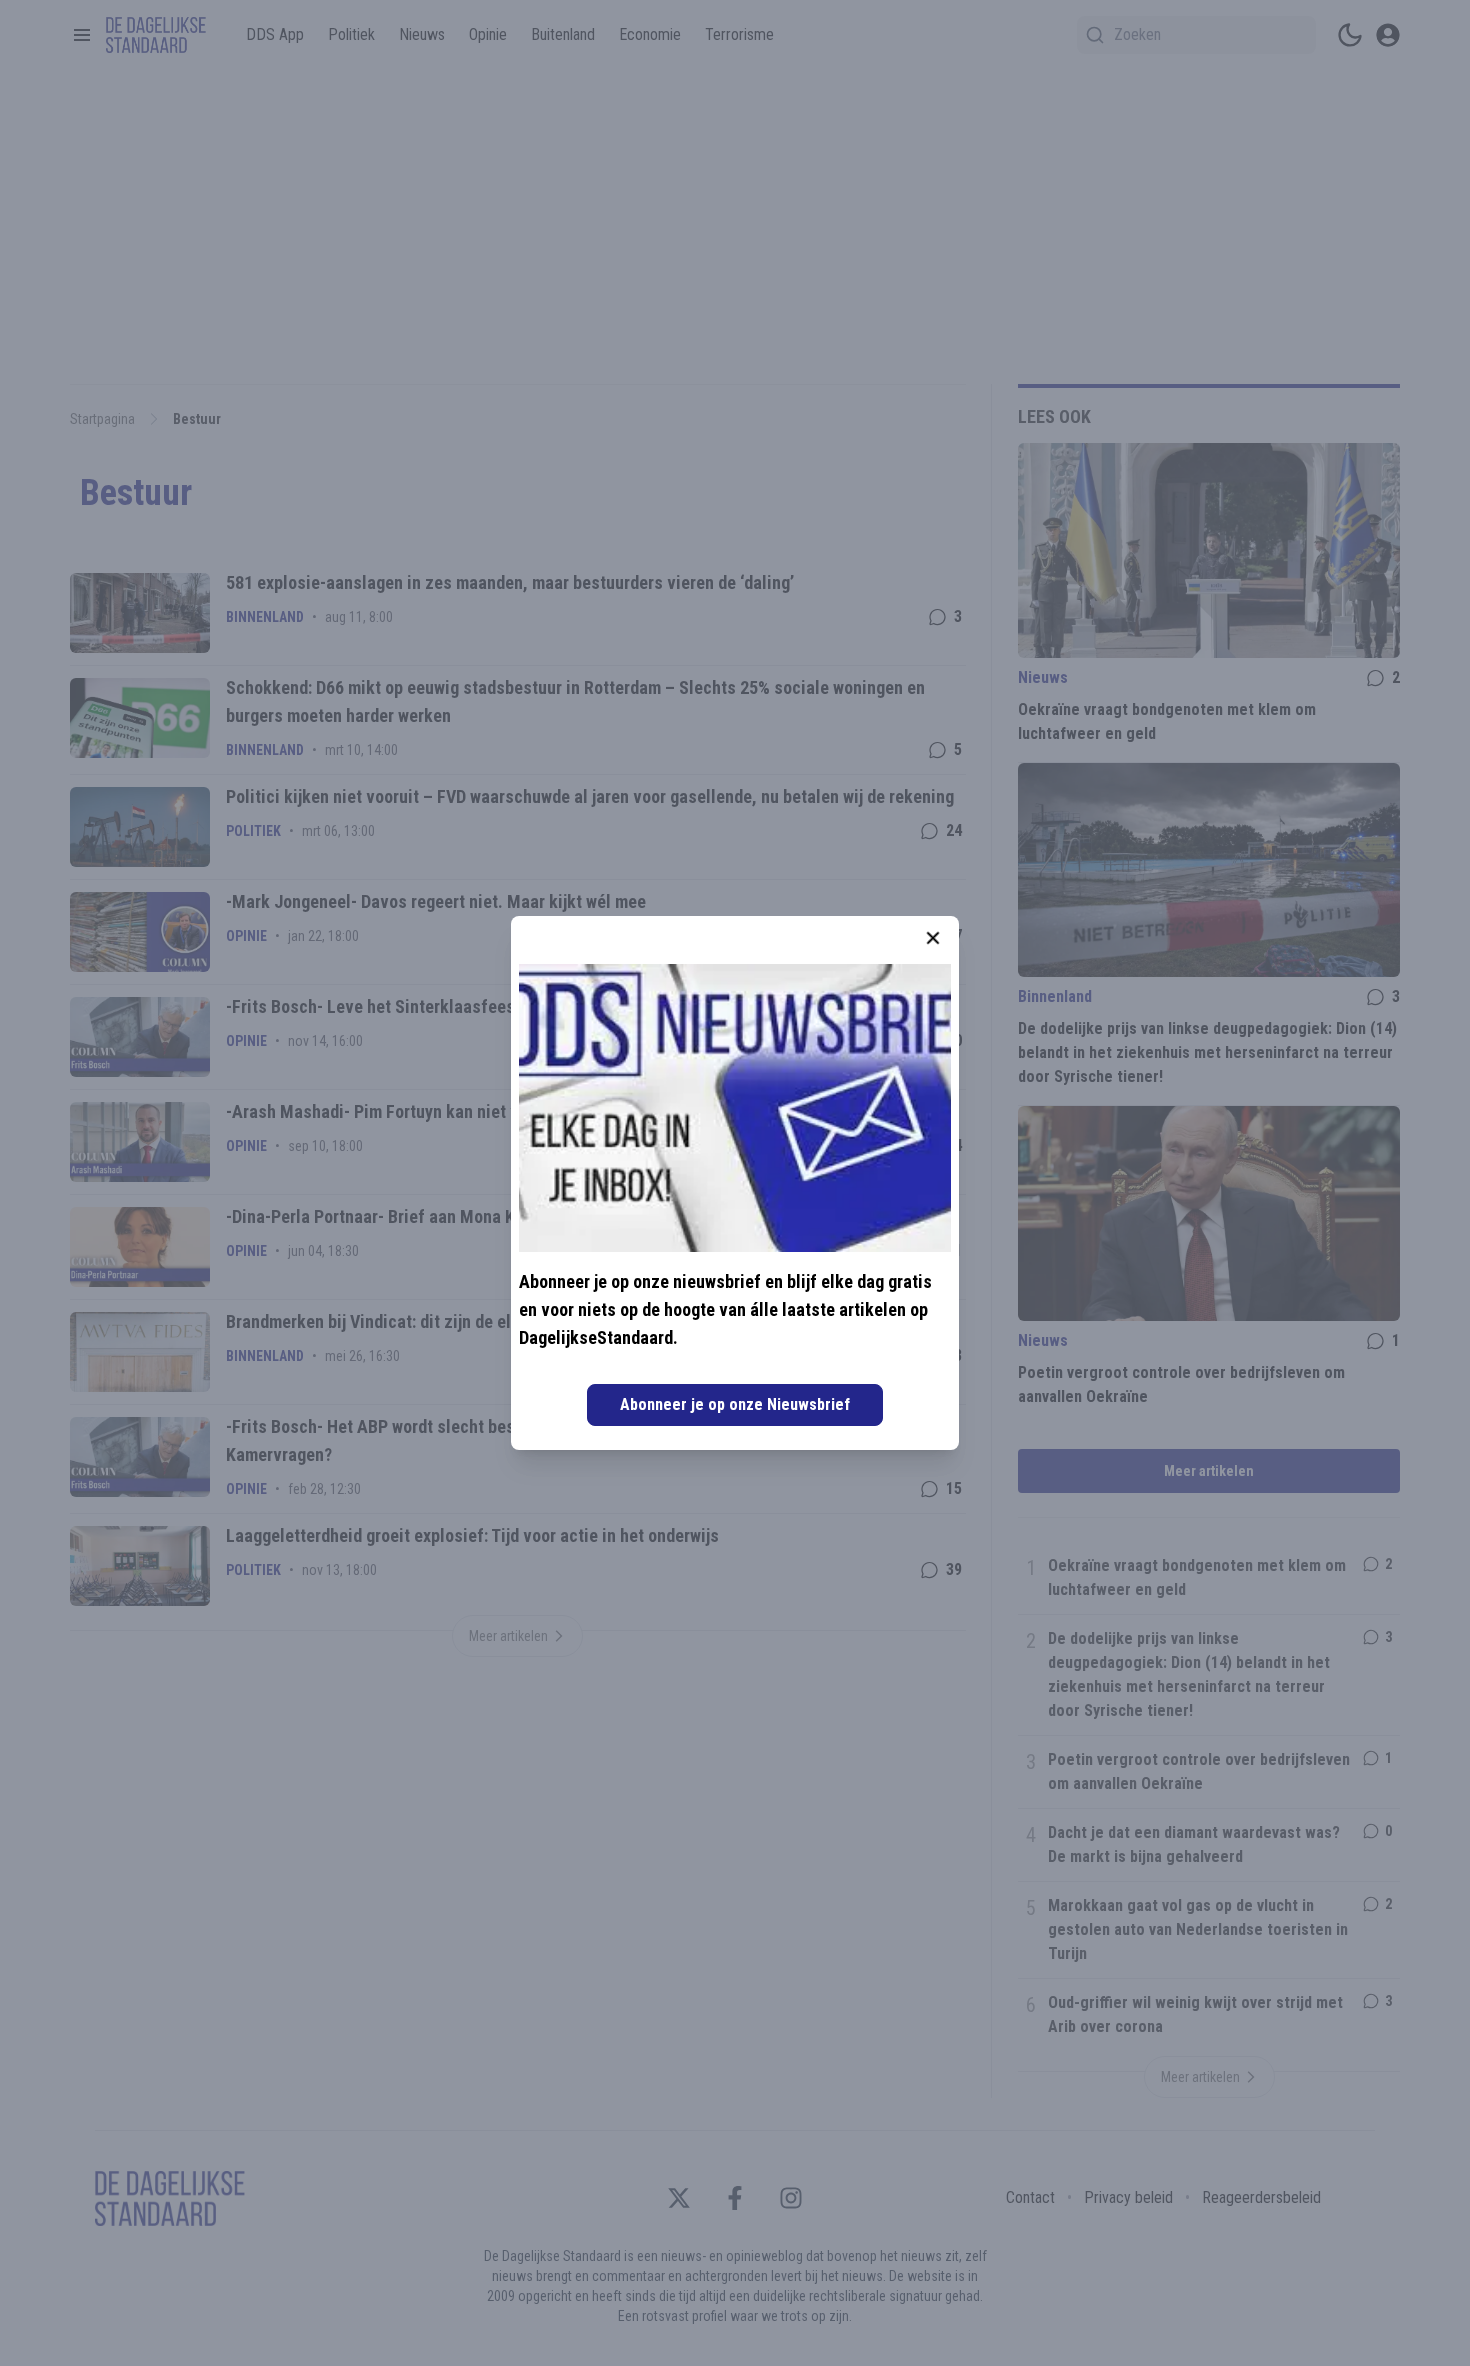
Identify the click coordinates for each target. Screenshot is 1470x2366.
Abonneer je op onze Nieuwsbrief (735, 1404)
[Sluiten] (933, 938)
